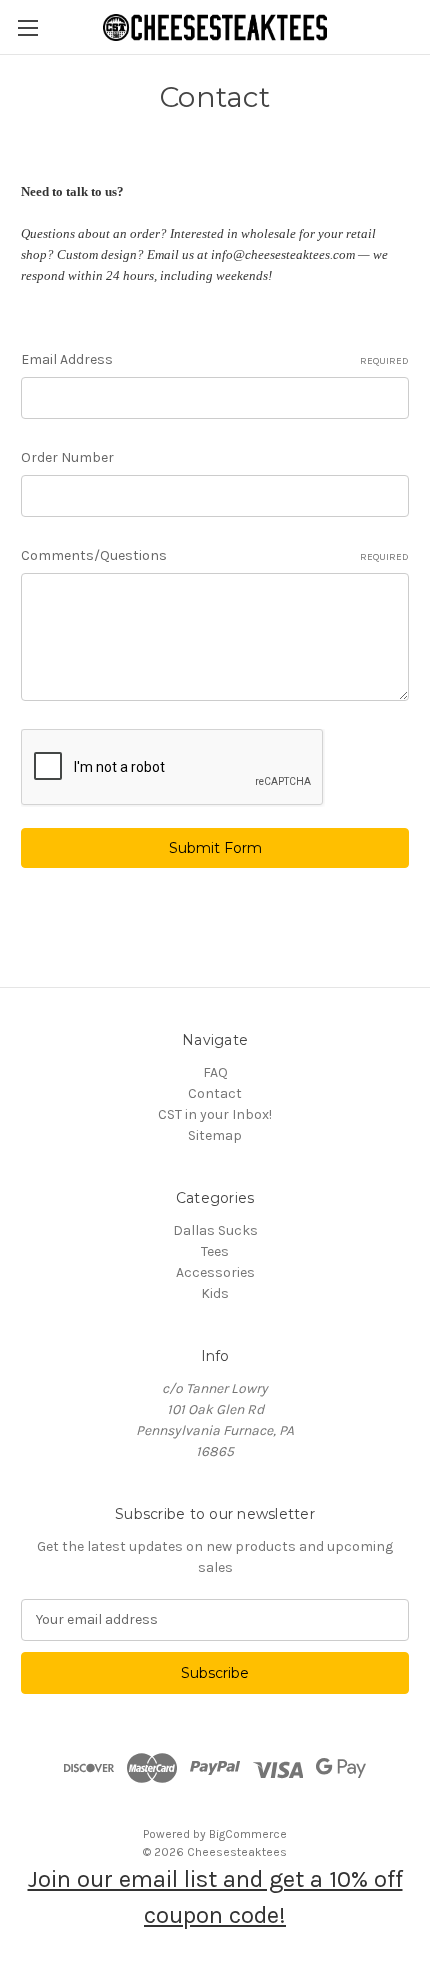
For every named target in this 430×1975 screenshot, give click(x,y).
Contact (215, 1093)
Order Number (67, 457)
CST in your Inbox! (215, 1114)
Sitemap (215, 1135)
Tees (215, 1251)
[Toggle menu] (27, 27)
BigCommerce (248, 1834)
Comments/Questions (215, 555)
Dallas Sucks (215, 1230)
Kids (215, 1293)
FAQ (215, 1072)
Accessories (215, 1272)
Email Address (215, 359)
